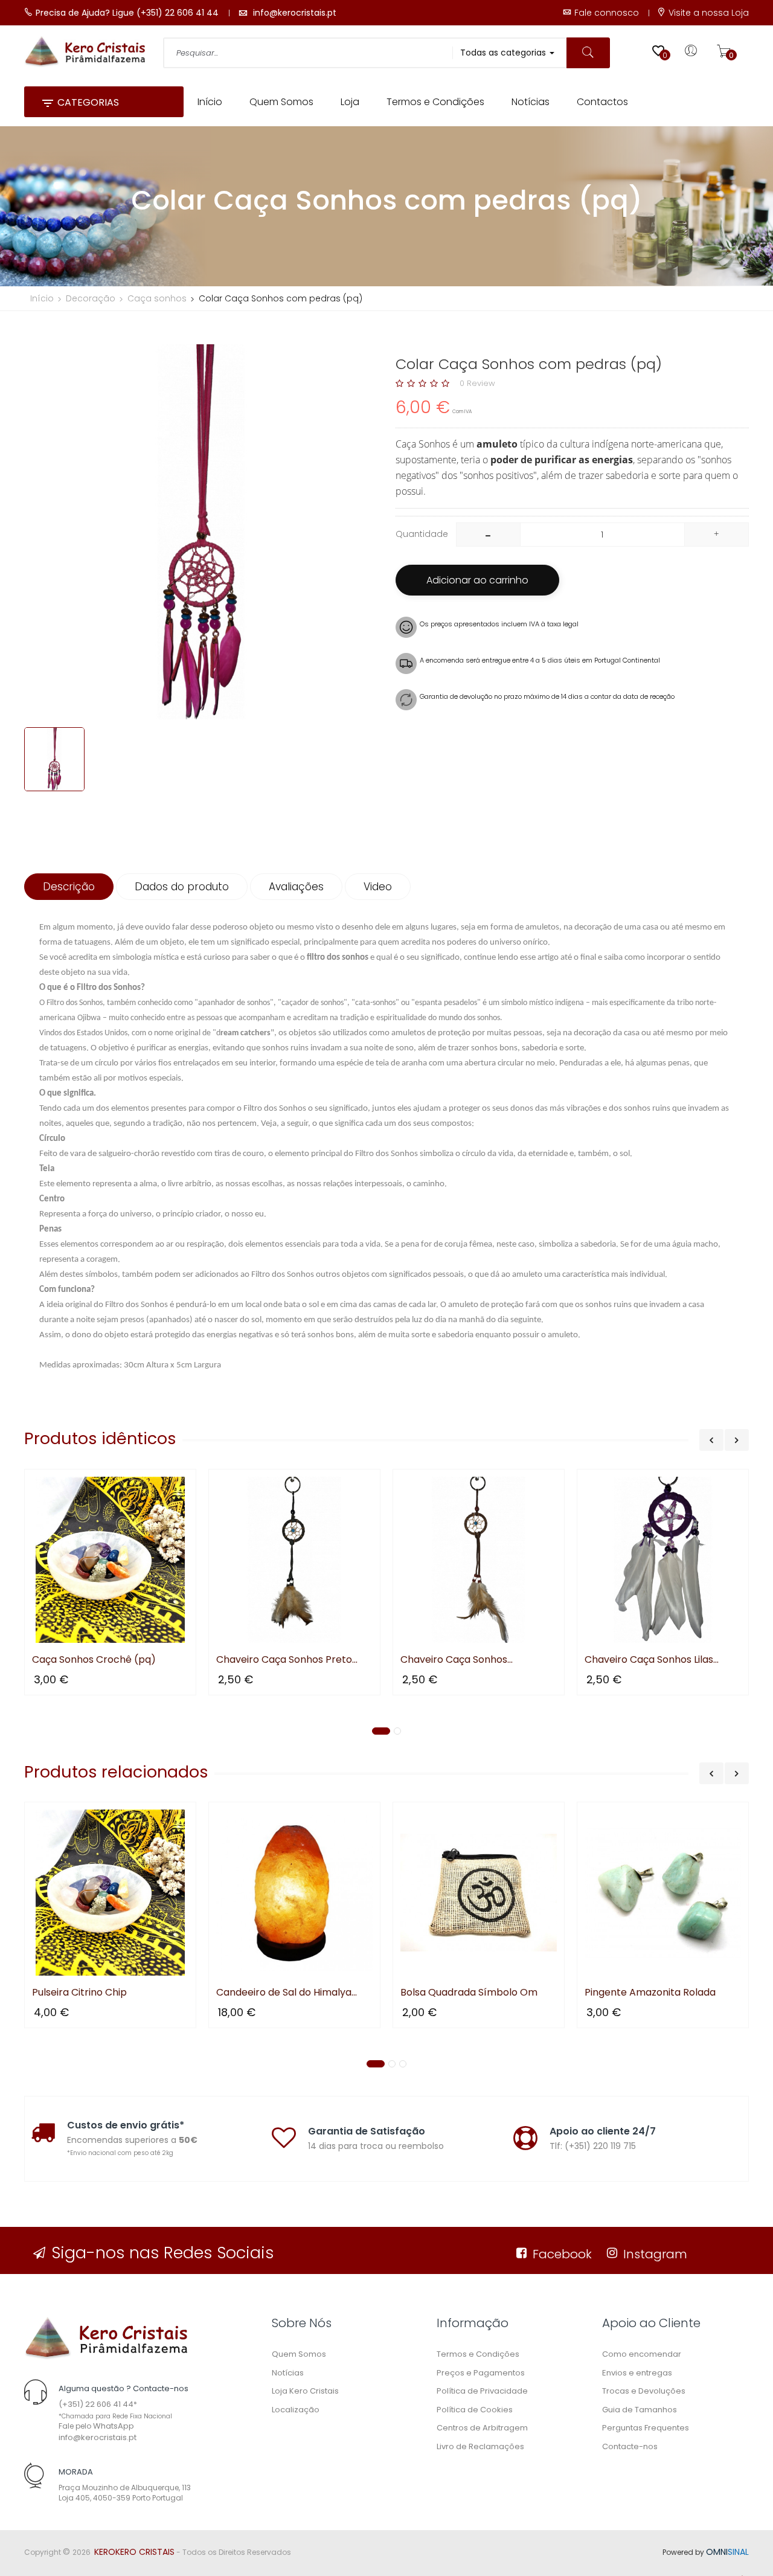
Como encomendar (642, 2354)
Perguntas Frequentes (646, 2428)
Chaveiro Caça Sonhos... (457, 1660)
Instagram (655, 2254)
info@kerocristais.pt (98, 2437)
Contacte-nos (630, 2446)
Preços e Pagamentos (481, 2373)
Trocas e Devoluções (644, 2391)
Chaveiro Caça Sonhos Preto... (287, 1660)
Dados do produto (182, 887)
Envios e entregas (637, 2373)
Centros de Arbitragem (482, 2428)
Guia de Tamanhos (640, 2410)
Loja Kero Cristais (305, 2391)
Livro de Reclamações (480, 2446)
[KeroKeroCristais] (106, 2338)
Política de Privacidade (482, 2391)
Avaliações (296, 887)
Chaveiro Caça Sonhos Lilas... (652, 1660)
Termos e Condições (478, 2354)
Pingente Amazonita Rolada (650, 1993)
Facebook (562, 2254)
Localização (296, 2410)
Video (378, 887)
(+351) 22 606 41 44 (96, 2404)
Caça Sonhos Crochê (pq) (94, 1660)
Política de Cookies (475, 2410)
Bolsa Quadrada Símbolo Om (469, 1993)
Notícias (288, 2373)
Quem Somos (299, 2354)
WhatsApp (114, 2426)
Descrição (69, 887)
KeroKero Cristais (134, 2552)
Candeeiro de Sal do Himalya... (287, 1993)
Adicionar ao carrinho (477, 580)
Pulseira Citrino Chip (79, 1993)
